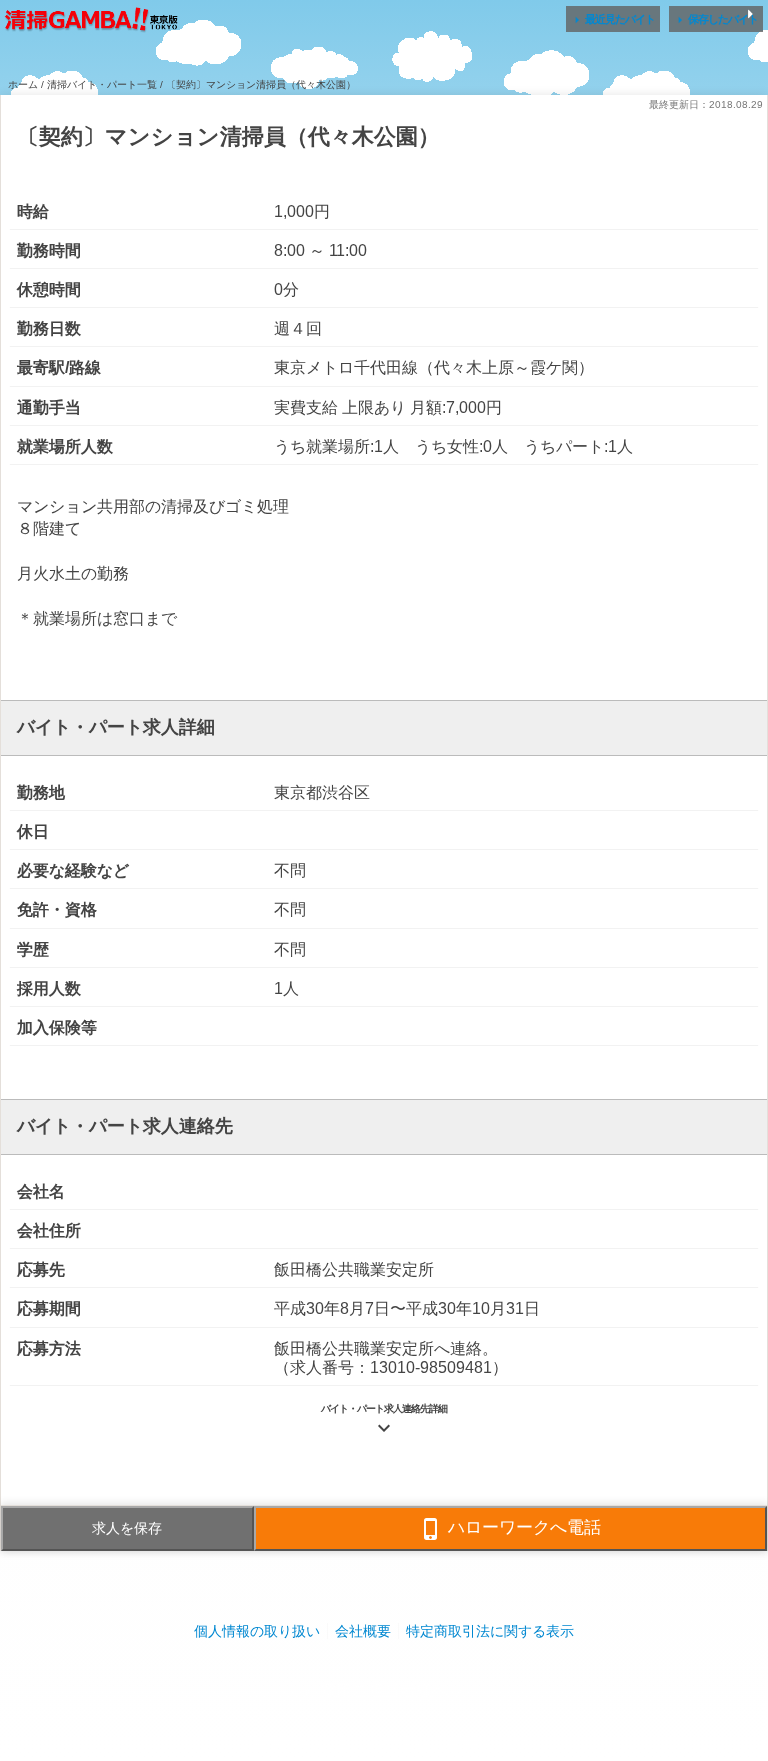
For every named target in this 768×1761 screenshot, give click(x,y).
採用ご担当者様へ (384, 1690)
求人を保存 (127, 1528)
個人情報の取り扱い (257, 1631)
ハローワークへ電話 (510, 1529)
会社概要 (363, 1631)
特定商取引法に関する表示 (490, 1631)
